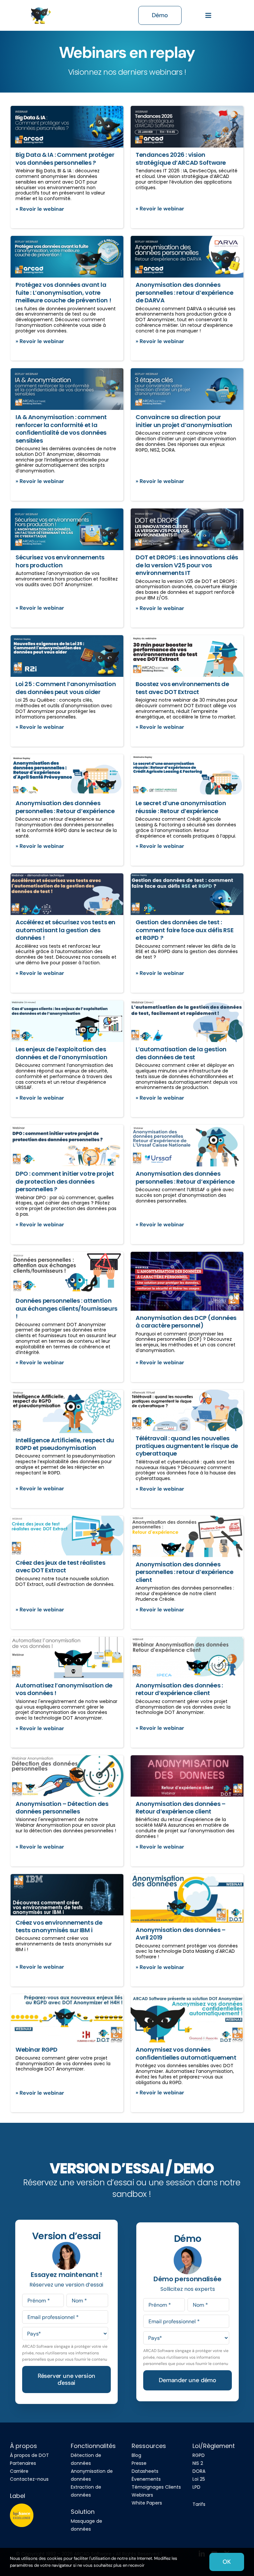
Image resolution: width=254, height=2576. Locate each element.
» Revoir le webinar (40, 209)
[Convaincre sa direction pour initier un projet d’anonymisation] (187, 389)
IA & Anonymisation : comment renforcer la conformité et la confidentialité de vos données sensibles (61, 429)
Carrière (19, 2471)
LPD (196, 2487)
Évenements (146, 2479)
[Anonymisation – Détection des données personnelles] (67, 1776)
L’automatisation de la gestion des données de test (181, 1053)
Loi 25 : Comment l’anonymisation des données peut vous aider (66, 688)
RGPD (199, 2455)
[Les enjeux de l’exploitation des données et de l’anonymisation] (67, 1021)
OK (227, 2562)
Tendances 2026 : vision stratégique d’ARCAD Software (181, 158)
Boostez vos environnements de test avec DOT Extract (182, 688)
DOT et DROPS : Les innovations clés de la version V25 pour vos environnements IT (187, 565)
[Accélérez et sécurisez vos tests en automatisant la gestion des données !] (67, 894)
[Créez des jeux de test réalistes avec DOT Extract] (67, 1536)
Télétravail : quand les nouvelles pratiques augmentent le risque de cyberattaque (187, 1446)
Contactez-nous (29, 2479)
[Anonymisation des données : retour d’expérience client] (187, 1658)
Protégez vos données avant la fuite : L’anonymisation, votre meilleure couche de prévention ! (63, 292)
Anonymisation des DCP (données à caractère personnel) (186, 1322)
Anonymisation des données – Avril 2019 (180, 1934)
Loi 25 (199, 2479)
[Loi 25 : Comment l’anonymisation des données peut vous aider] (67, 656)
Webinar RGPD (37, 2050)
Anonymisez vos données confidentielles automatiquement (186, 2053)
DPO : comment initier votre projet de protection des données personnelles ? (65, 1181)
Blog (136, 2455)
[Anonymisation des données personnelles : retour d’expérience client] (187, 1537)
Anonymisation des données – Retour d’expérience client (180, 1808)
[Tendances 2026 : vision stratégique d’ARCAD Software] (187, 127)
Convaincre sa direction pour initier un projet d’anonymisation (184, 421)
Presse (139, 2463)
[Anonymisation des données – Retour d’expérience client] (187, 1776)
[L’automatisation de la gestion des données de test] (187, 1021)
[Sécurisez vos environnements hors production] (67, 529)
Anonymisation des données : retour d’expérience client (179, 1689)
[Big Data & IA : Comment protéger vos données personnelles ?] (67, 127)
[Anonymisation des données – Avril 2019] (187, 1898)
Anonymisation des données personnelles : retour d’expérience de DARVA (184, 292)
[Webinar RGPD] (67, 2018)
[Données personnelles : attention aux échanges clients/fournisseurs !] (67, 1273)
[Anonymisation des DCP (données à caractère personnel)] (187, 1281)
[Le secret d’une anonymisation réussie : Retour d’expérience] (187, 775)
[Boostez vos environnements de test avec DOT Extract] (187, 656)
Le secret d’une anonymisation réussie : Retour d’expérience (181, 807)
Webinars (142, 2495)
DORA (199, 2471)
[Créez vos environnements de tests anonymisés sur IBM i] (67, 1895)
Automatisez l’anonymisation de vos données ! (64, 1689)
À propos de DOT (29, 2455)
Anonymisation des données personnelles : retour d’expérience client (184, 1572)
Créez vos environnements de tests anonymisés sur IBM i (59, 1926)
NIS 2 (198, 2463)
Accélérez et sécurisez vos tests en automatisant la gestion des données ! (65, 930)
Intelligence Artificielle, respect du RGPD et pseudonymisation (65, 1444)
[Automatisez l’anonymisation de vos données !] (67, 1658)
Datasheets (145, 2471)
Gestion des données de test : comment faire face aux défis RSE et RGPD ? (185, 930)
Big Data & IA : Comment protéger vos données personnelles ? (65, 158)
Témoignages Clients (156, 2487)
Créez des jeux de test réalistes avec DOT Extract (60, 1566)
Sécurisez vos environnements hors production (60, 561)
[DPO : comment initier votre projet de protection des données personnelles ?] (67, 1146)
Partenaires (23, 2463)
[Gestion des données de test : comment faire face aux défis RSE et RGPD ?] (187, 894)
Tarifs (199, 2504)
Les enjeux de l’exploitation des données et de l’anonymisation (61, 1053)
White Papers (147, 2503)
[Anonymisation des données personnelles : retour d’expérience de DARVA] (187, 257)
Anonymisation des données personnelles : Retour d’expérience (65, 807)
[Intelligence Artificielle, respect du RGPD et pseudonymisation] (67, 1411)
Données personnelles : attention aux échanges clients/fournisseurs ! (66, 1308)
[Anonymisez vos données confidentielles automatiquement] (187, 2018)
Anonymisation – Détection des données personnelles (62, 1808)
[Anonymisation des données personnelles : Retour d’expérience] (67, 775)
